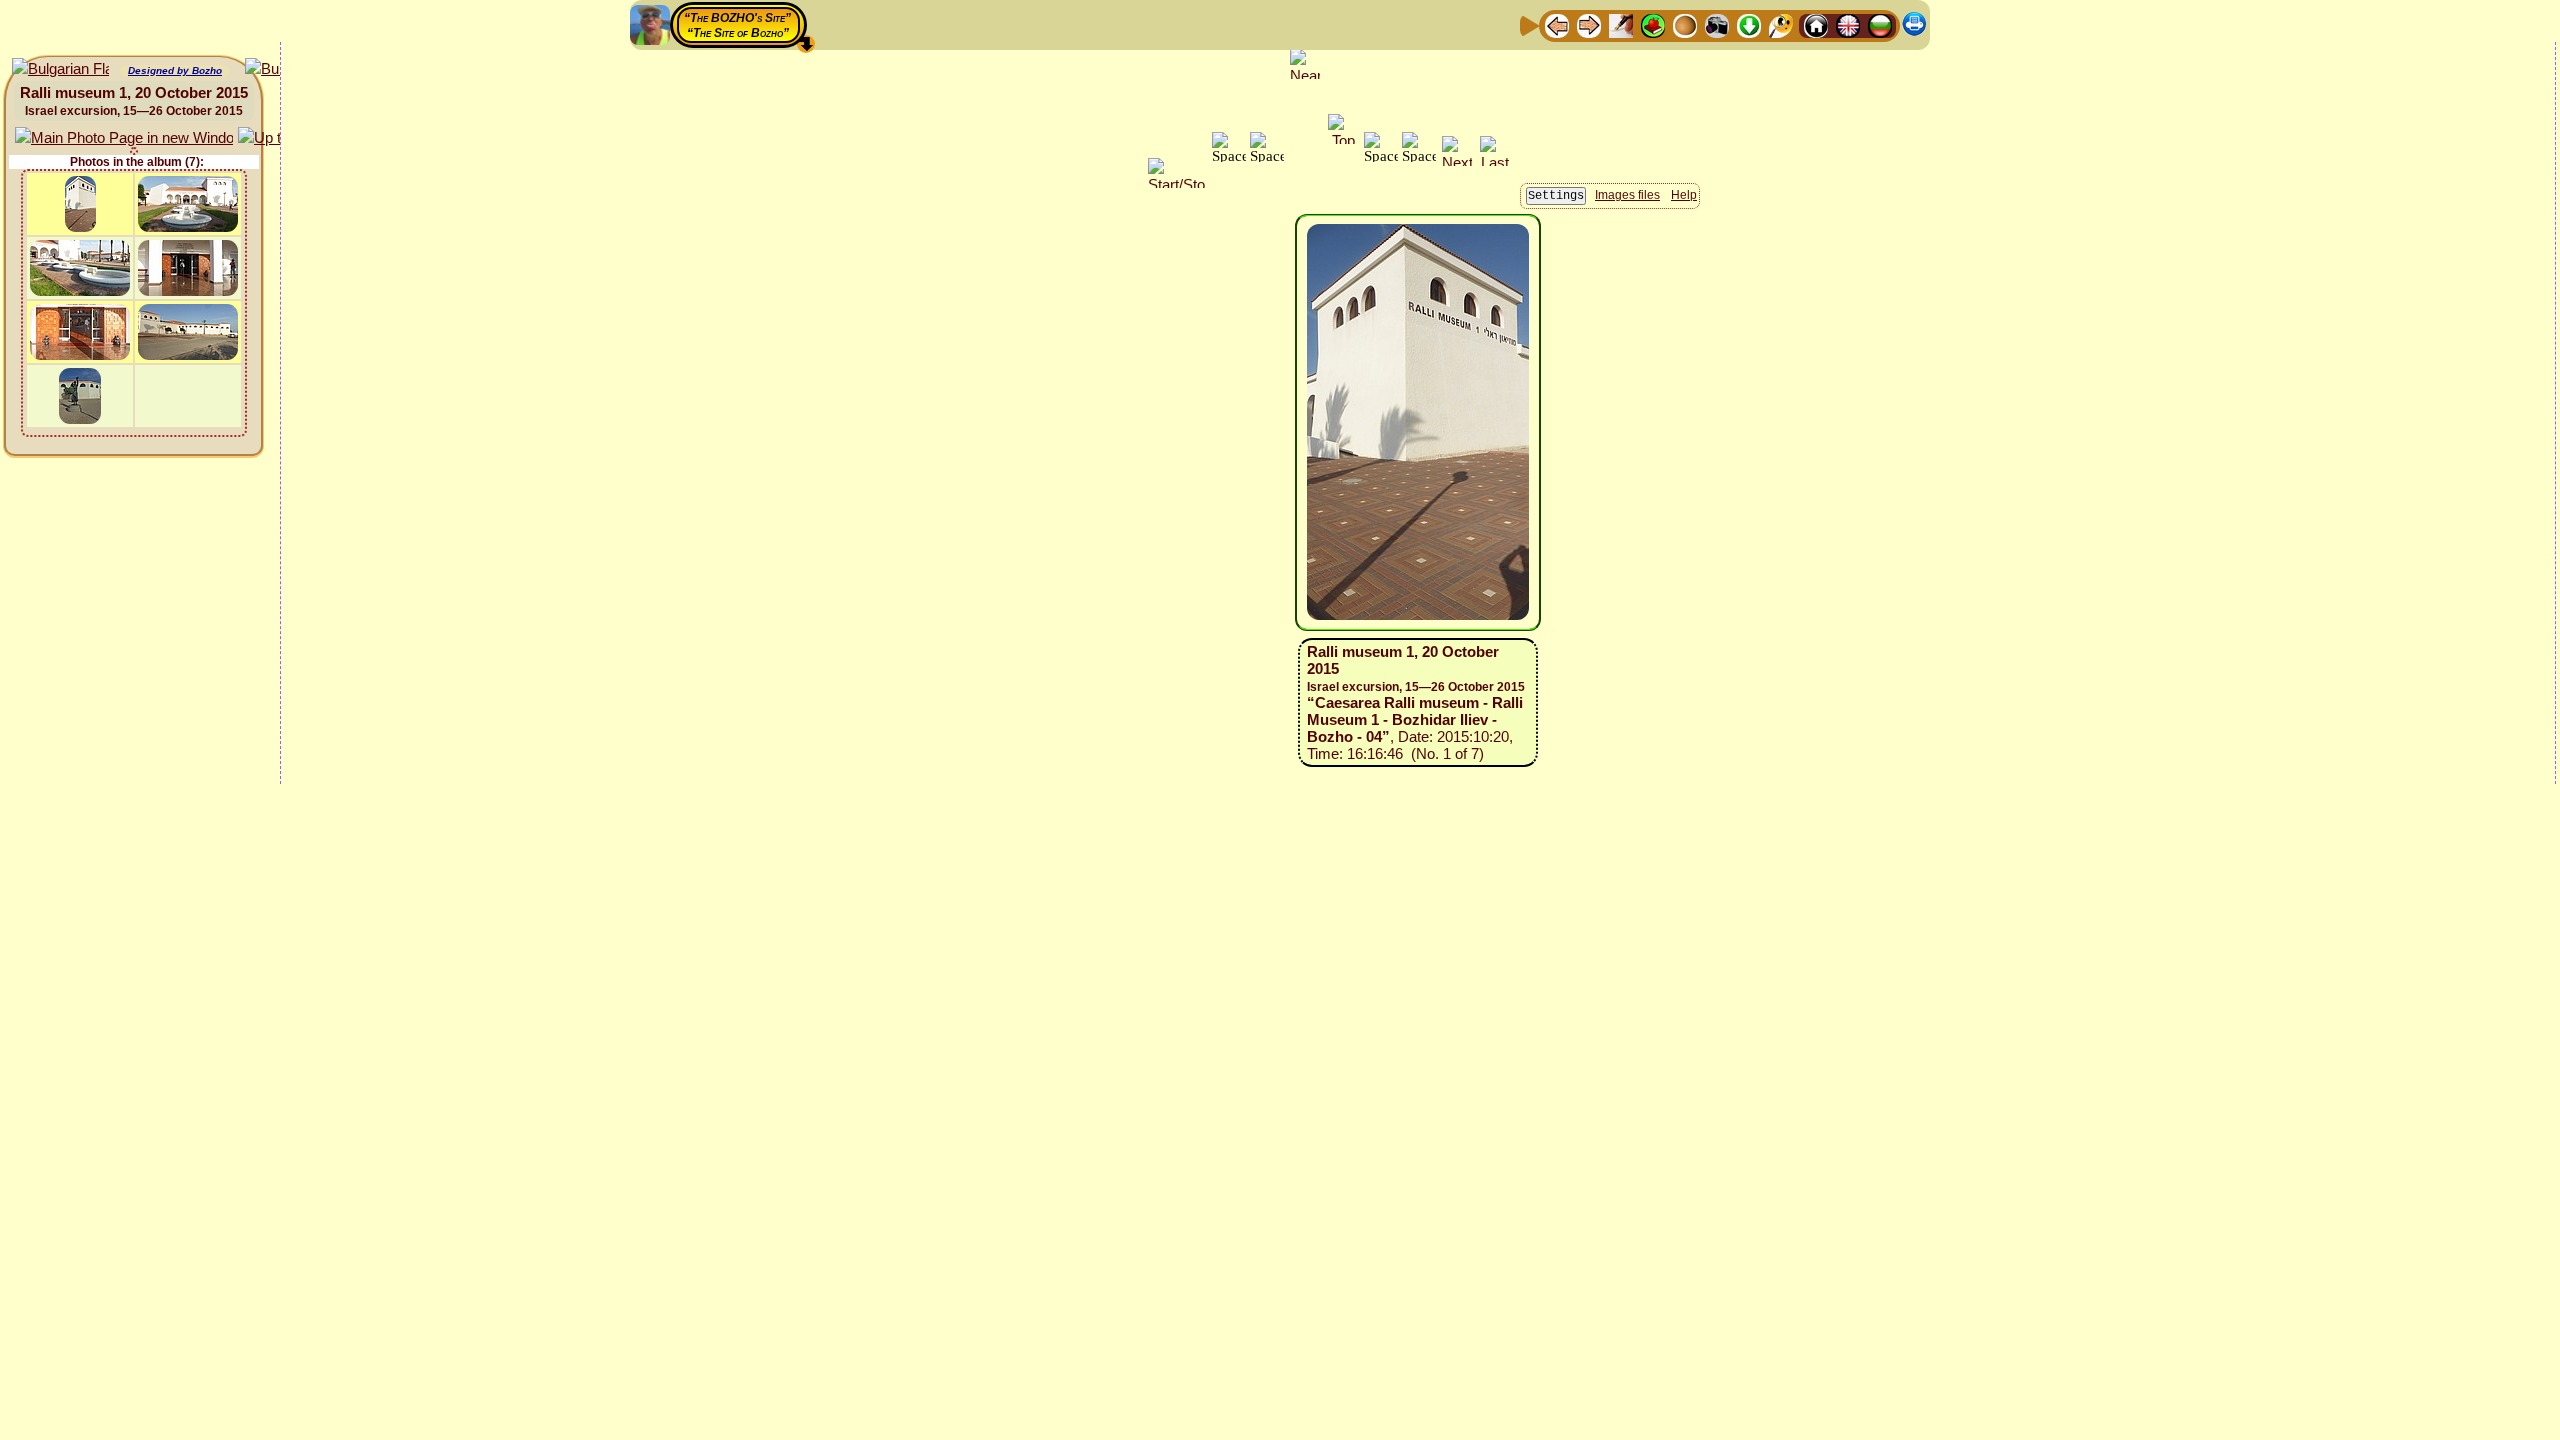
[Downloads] (1749, 24)
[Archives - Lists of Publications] (1621, 24)
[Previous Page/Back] (1557, 24)
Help (1684, 195)
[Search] (1781, 24)
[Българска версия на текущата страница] (60, 69)
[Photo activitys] (1717, 24)
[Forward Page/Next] (1589, 24)
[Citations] (1653, 24)
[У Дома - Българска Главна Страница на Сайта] (1880, 24)
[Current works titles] (1685, 24)
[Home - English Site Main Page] (1848, 24)
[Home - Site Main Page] (1816, 24)
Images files (1627, 195)
